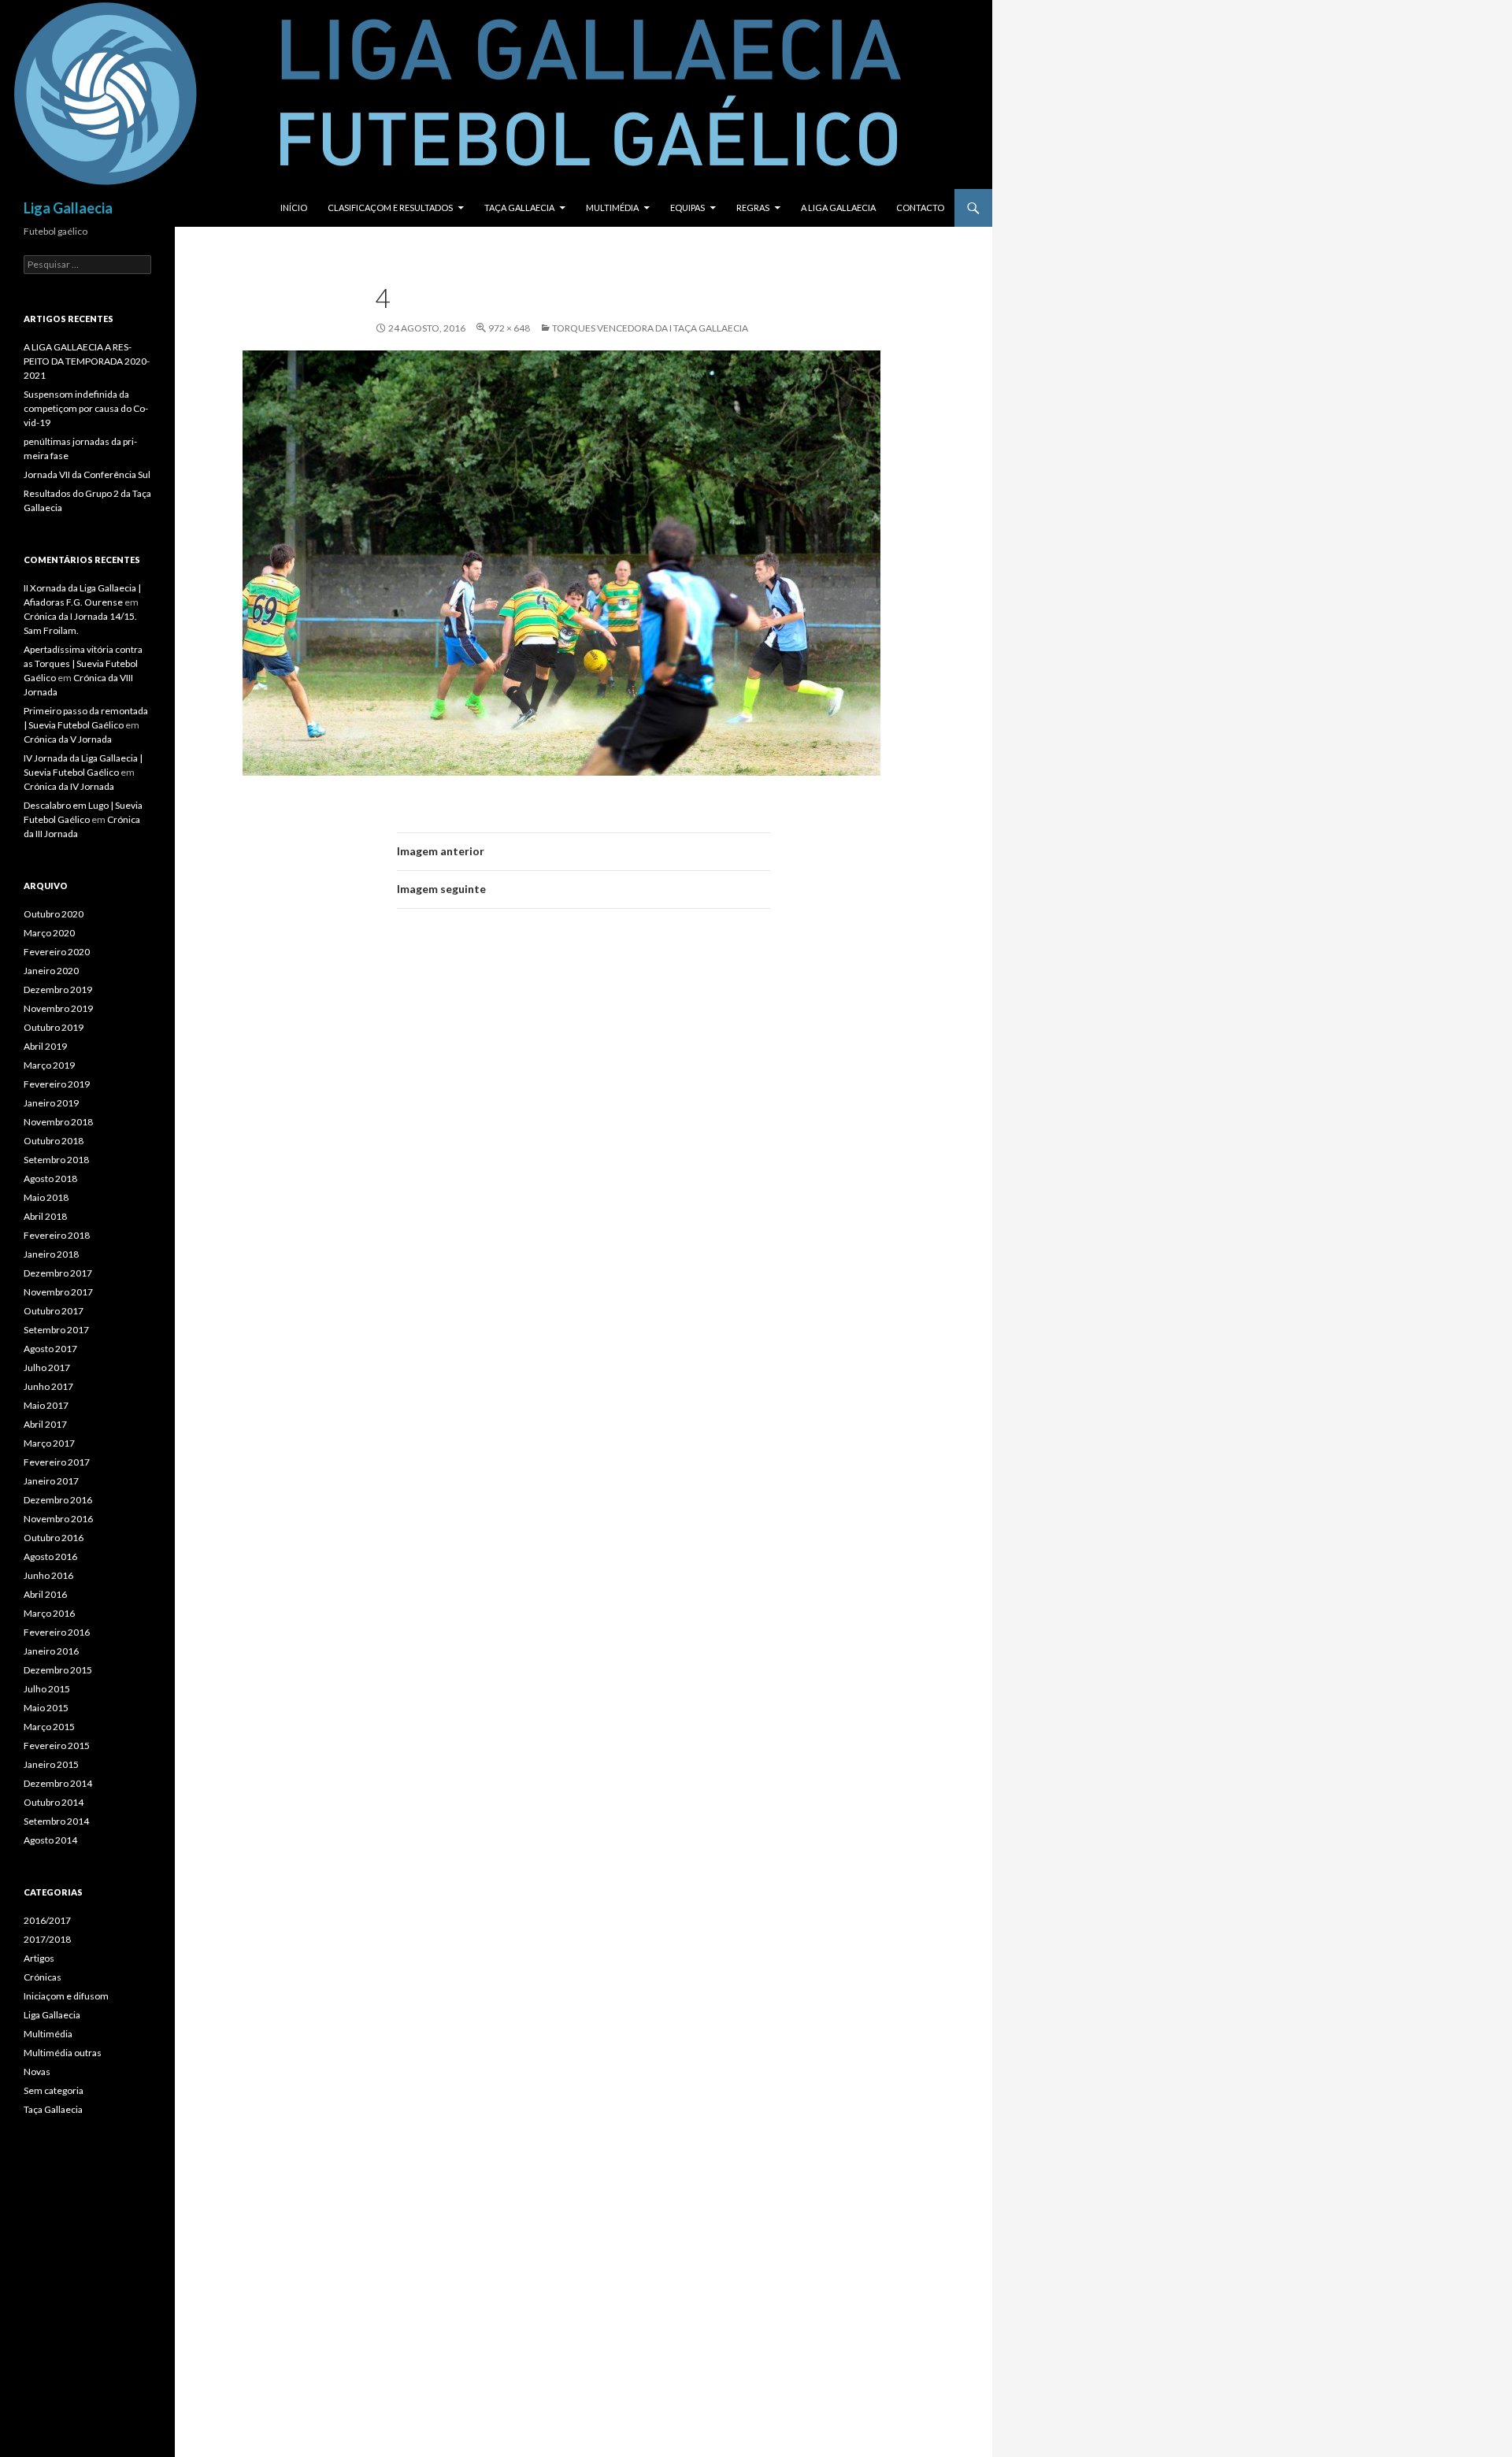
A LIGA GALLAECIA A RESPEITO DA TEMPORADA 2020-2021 (87, 361)
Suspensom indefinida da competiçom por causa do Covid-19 (86, 408)
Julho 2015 (47, 1689)
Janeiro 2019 (51, 1103)
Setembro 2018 (56, 1160)
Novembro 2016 (58, 1519)
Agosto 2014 (50, 1840)
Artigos (39, 1958)
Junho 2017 (48, 1386)
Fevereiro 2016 (57, 1632)
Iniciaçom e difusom (66, 1996)
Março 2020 (49, 933)
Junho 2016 (48, 1575)
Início (294, 208)
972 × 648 (509, 328)
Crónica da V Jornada (68, 739)
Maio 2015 (46, 1708)
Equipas (687, 208)
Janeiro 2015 (51, 1764)
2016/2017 (47, 1920)
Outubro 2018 (54, 1141)
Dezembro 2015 (58, 1670)
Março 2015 (49, 1727)
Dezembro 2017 (58, 1273)
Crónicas (43, 1977)
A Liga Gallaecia (838, 208)
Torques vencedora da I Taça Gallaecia (650, 328)
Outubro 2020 (54, 914)
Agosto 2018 (50, 1178)
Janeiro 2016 (51, 1651)
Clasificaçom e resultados (390, 208)
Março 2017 (49, 1443)
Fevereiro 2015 (57, 1745)
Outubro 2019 (54, 1027)
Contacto (920, 208)
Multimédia (612, 208)
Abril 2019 (45, 1046)
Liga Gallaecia (68, 208)
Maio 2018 (46, 1197)
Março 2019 (49, 1065)
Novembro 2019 (58, 1008)
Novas (37, 2072)
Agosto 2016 (50, 1556)
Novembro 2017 (58, 1292)
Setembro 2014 (56, 1821)
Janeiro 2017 (51, 1481)
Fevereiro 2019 (57, 1084)
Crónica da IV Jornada (69, 786)
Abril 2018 (45, 1216)
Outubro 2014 (54, 1802)
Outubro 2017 (54, 1311)
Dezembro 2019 (58, 989)
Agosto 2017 (50, 1349)
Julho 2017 (47, 1367)
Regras (753, 208)
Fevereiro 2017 (57, 1462)
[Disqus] (584, 1143)
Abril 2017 (45, 1424)
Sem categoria (54, 2090)
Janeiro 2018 (51, 1254)
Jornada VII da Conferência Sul (87, 474)
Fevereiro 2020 (57, 952)
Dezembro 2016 (58, 1500)
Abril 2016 (45, 1594)
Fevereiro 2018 (57, 1235)
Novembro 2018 (58, 1122)
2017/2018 (47, 1939)
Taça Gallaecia (519, 208)
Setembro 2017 (56, 1330)
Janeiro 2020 (51, 971)
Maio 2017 (46, 1405)
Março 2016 (49, 1613)
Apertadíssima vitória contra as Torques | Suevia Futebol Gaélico (83, 663)
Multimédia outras (63, 2053)
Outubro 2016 (54, 1538)
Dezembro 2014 (58, 1783)
